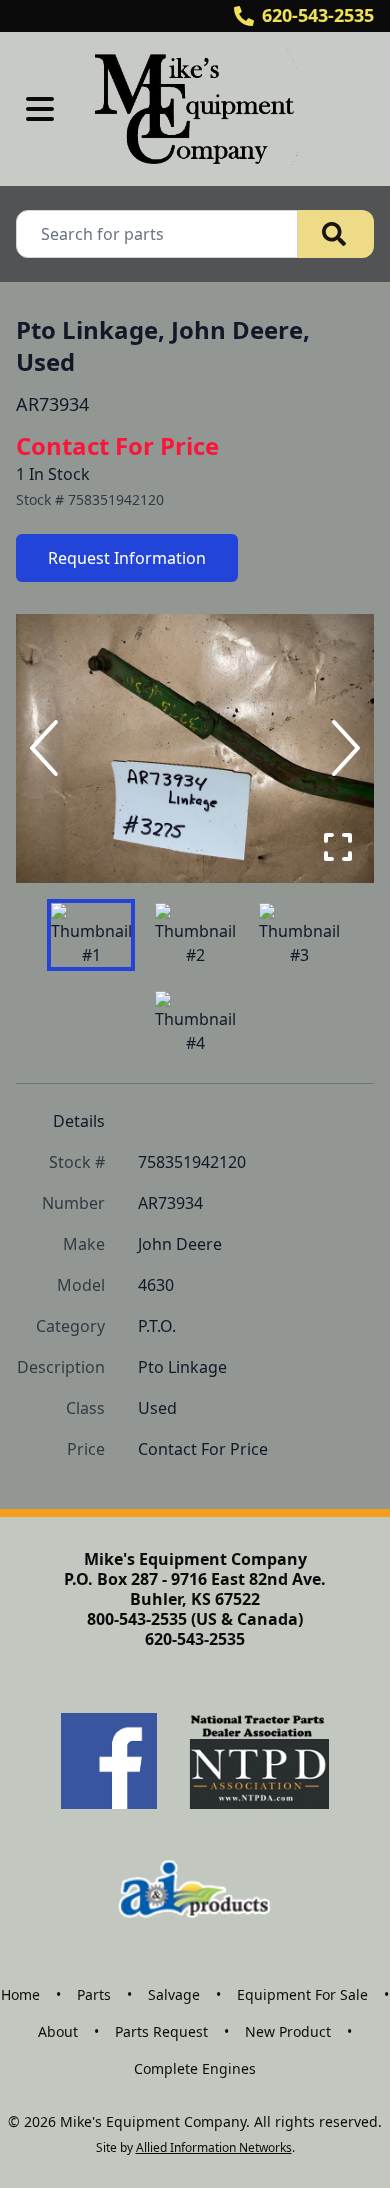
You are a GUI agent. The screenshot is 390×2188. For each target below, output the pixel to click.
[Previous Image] (48, 748)
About (58, 2031)
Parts (94, 1994)
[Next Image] (342, 748)
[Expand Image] (338, 847)
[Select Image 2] (195, 935)
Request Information (127, 558)
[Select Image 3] (299, 935)
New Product (288, 2031)
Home (20, 1994)
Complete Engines (195, 2068)
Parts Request (161, 2031)
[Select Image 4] (195, 1023)
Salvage (174, 1994)
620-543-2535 (318, 15)
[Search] (336, 234)
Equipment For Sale (302, 1994)
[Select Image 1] (91, 935)
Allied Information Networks (214, 2147)
